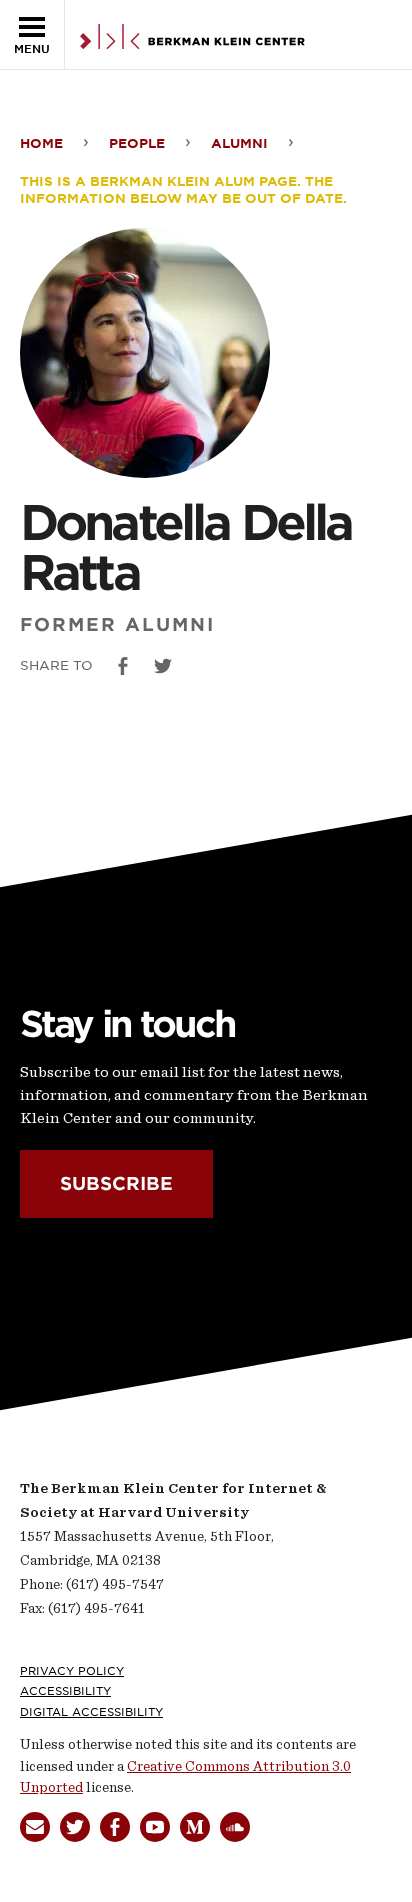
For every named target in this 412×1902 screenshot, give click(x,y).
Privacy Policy (72, 1671)
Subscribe (116, 1184)
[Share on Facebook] (123, 666)
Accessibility (65, 1691)
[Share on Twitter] (163, 666)
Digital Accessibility (91, 1712)
